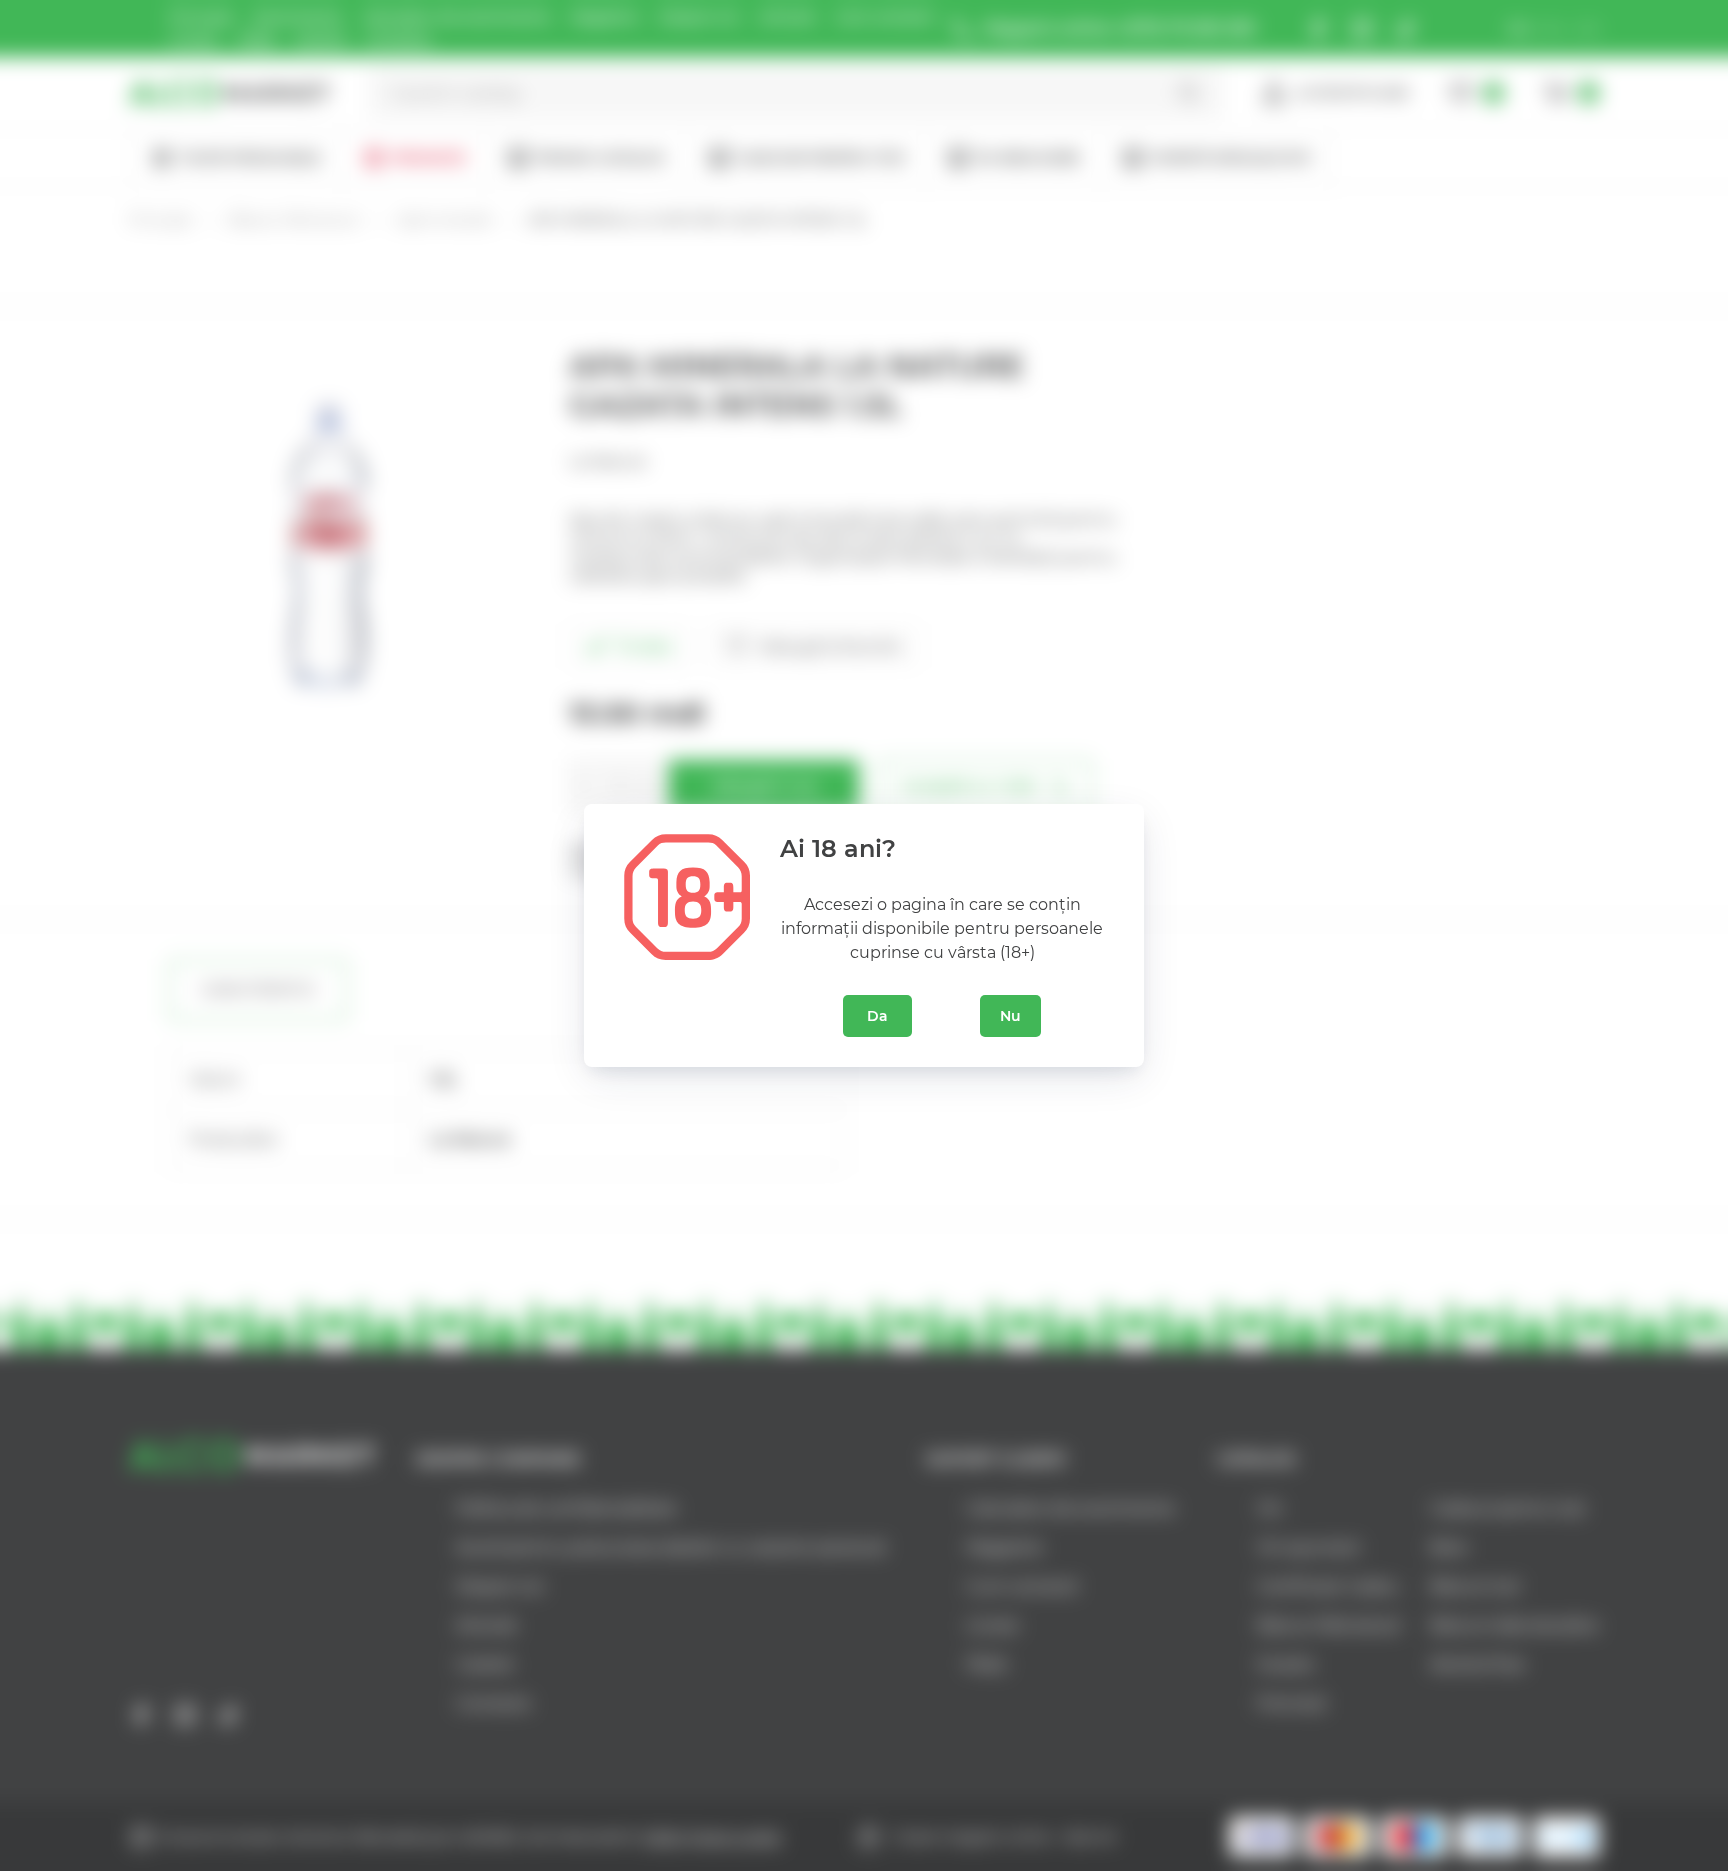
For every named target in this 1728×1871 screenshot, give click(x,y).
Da (877, 1016)
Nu (1010, 1016)
